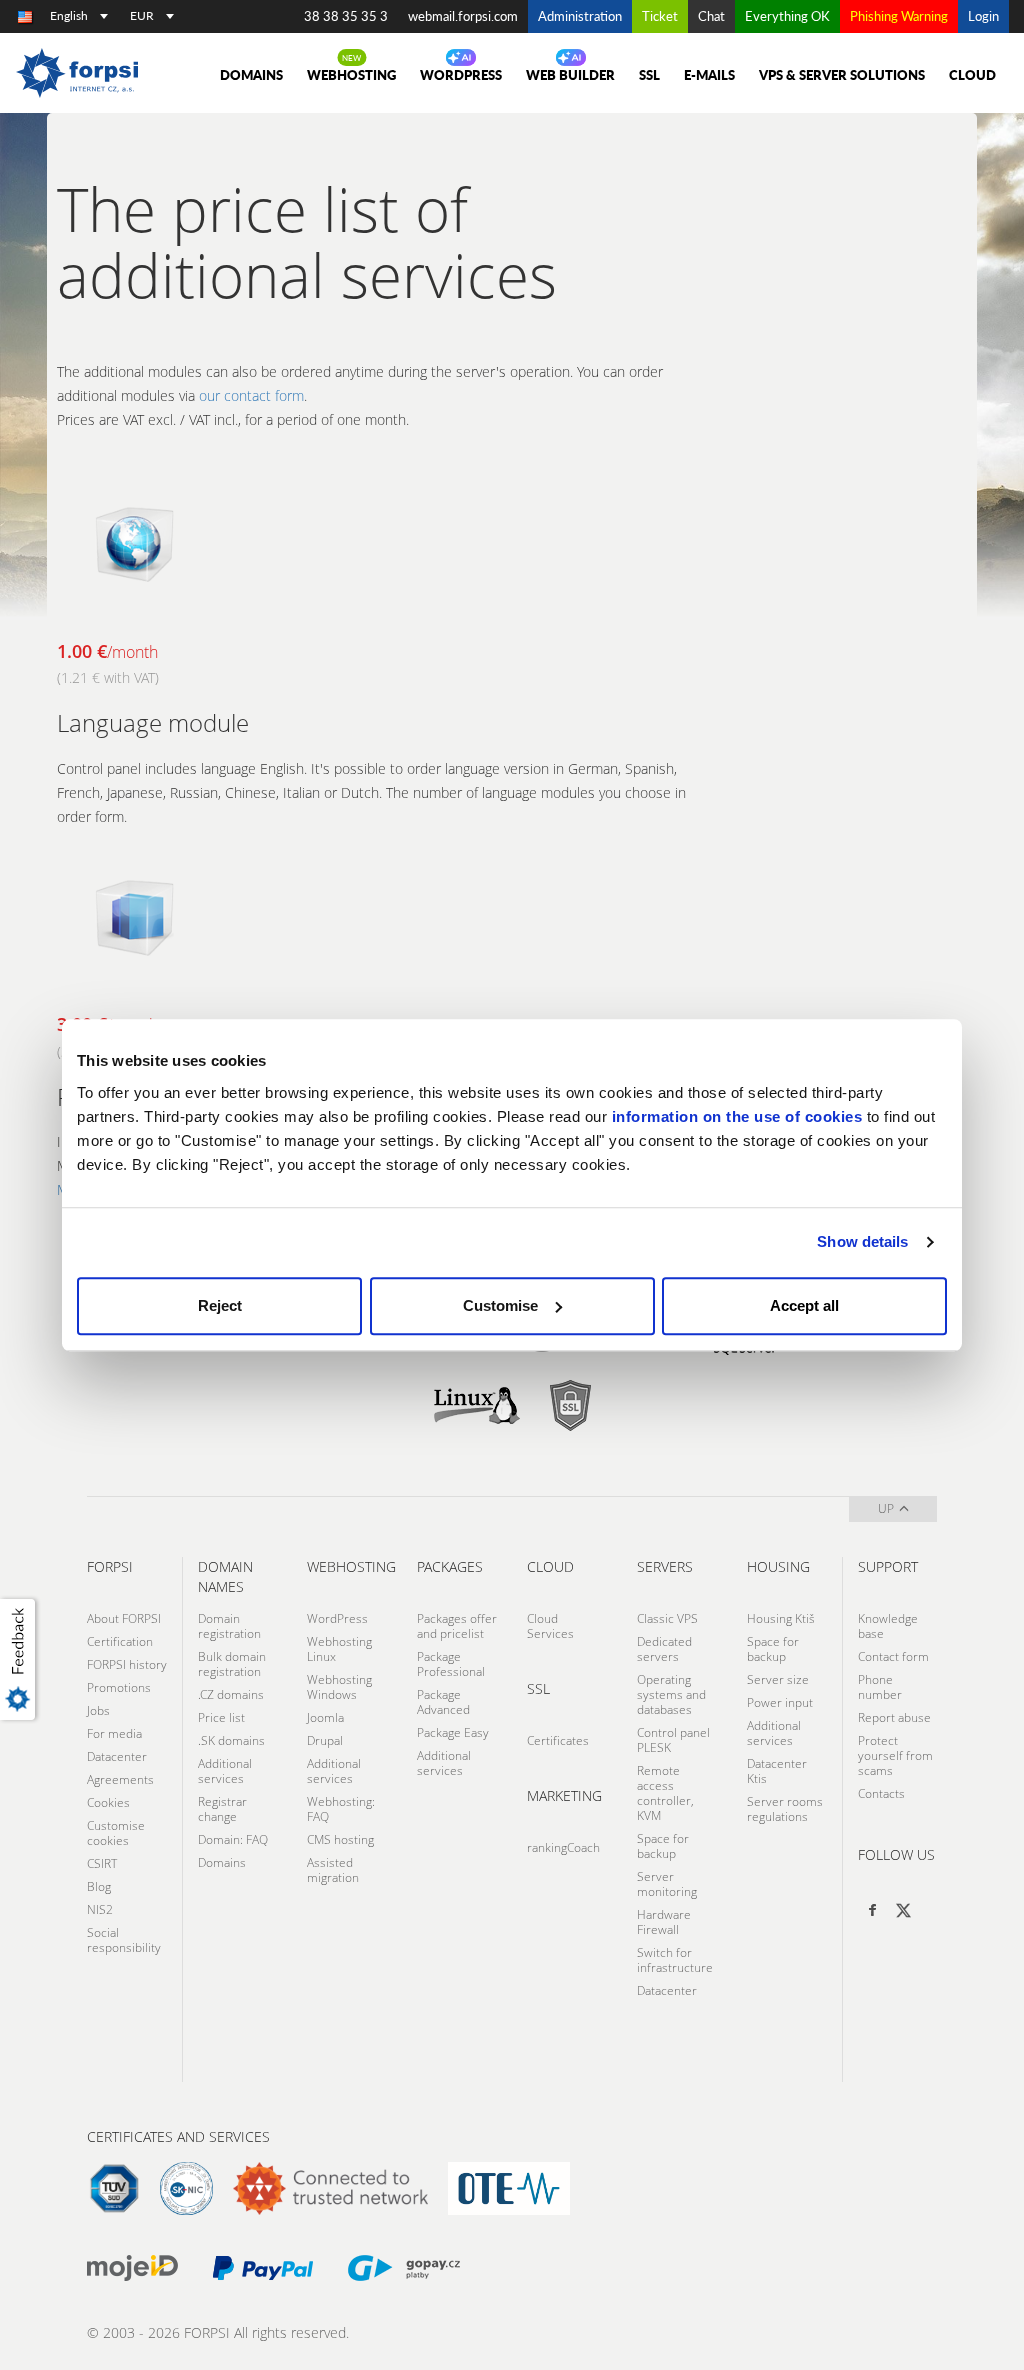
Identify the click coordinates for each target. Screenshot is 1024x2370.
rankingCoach (563, 1847)
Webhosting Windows (339, 1687)
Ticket (660, 16)
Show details (862, 1241)
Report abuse (894, 1717)
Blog (99, 1886)
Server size (778, 1679)
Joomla (325, 1717)
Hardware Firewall (664, 1922)
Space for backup (663, 1846)
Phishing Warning (899, 16)
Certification (120, 1641)
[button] (21, 1659)
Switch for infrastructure (675, 1960)
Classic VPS (667, 1618)
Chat (711, 16)
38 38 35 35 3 (346, 16)
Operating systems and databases (671, 1694)
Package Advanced (443, 1702)
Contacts (881, 1793)
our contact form (251, 395)
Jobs (98, 1710)
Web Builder (570, 75)
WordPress (337, 1618)
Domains (222, 1862)
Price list (221, 1717)
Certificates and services (178, 2136)
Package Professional (451, 1664)
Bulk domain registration (232, 1664)
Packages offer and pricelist (457, 1626)
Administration (580, 16)
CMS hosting (340, 1839)
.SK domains (231, 1740)
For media (114, 1733)
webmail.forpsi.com (463, 16)
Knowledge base (888, 1626)
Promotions (119, 1687)
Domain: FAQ (233, 1839)
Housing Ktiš (781, 1618)
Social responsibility (124, 1940)
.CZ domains (231, 1694)
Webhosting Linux (339, 1649)
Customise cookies (116, 1833)
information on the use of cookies (737, 1116)
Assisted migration (333, 1870)
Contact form (893, 1656)
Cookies (108, 1802)
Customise (500, 1305)
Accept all (804, 1305)
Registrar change (222, 1809)
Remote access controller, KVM (665, 1793)
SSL (649, 75)
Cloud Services (550, 1626)
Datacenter (117, 1756)
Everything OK (787, 16)
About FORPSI (124, 1618)
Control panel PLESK (673, 1740)
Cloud (972, 75)
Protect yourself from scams (895, 1755)
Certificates (558, 1740)
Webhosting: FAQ (341, 1809)
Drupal (325, 1740)
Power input (780, 1702)
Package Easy (453, 1732)
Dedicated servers (664, 1649)
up (886, 1508)
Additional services (225, 1771)
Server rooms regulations (785, 1809)
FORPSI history (127, 1664)
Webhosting (351, 75)
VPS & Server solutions (842, 75)
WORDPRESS (461, 75)
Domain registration (229, 1626)
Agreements (120, 1779)
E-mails (709, 75)
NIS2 (100, 1909)
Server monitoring (667, 1884)
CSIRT (102, 1863)
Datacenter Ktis (777, 1771)
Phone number (880, 1687)
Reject (220, 1305)
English (69, 15)
